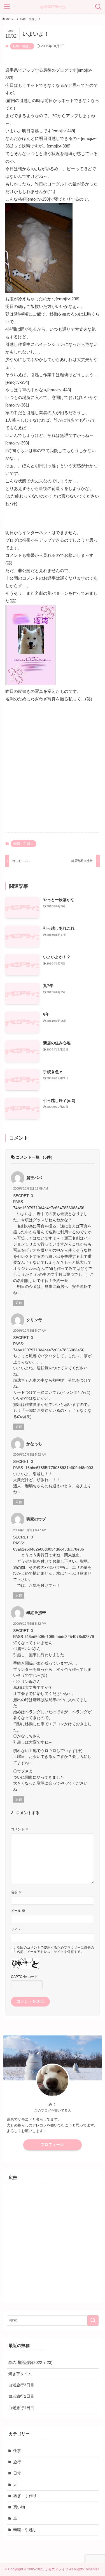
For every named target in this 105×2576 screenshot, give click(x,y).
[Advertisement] (53, 772)
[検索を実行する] (93, 2320)
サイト (16, 1930)
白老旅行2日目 (21, 2396)
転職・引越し (22, 46)
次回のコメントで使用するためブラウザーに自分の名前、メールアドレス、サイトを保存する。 (55, 1950)
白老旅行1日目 (21, 2408)
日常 (17, 2473)
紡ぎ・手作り (25, 2496)
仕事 (17, 2451)
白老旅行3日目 (21, 2385)
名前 (16, 1892)
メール (18, 1911)
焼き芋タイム (20, 2374)
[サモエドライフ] (53, 7)
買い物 (19, 2507)
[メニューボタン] (7, 7)
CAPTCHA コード (24, 1977)
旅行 (17, 2462)
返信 (19, 1303)
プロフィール (52, 2145)
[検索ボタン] (98, 7)
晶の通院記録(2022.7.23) (31, 2363)
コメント (20, 1829)
